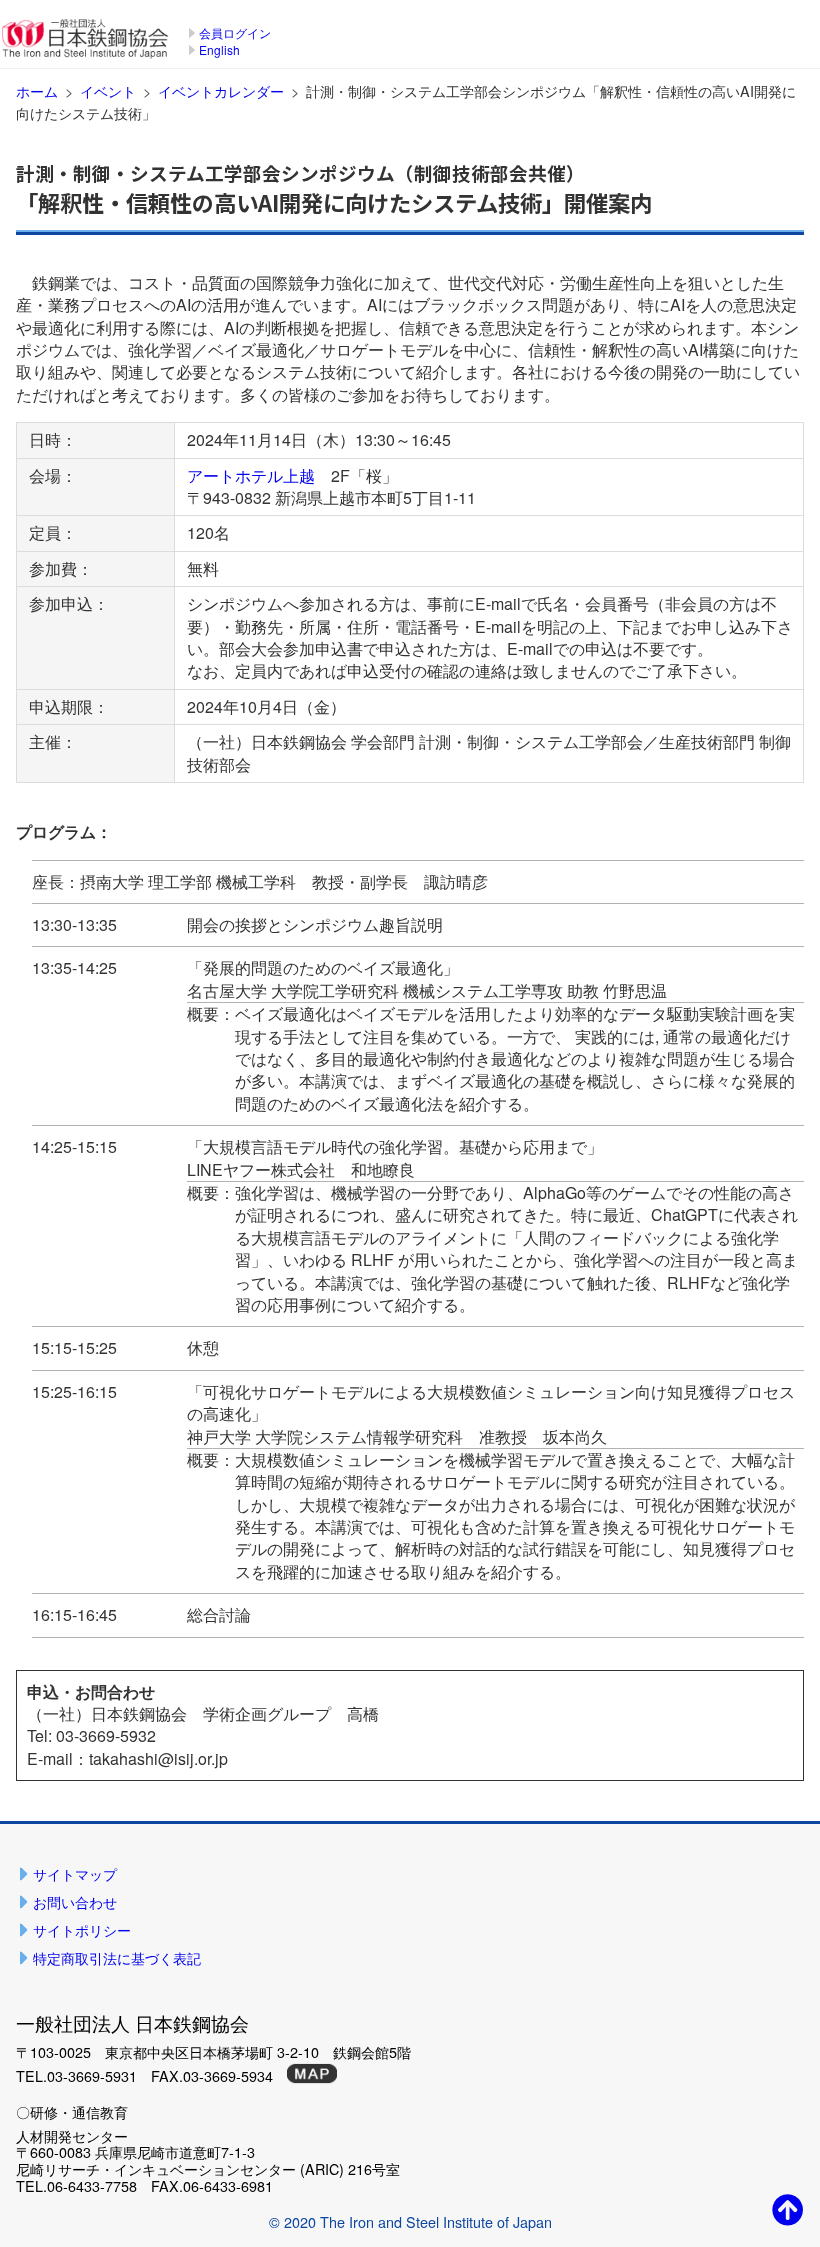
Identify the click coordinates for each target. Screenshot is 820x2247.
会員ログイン (235, 32)
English (219, 49)
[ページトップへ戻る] (788, 2208)
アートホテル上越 (251, 475)
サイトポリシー (82, 1929)
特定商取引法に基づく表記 (117, 1957)
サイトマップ (75, 1873)
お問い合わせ (75, 1901)
